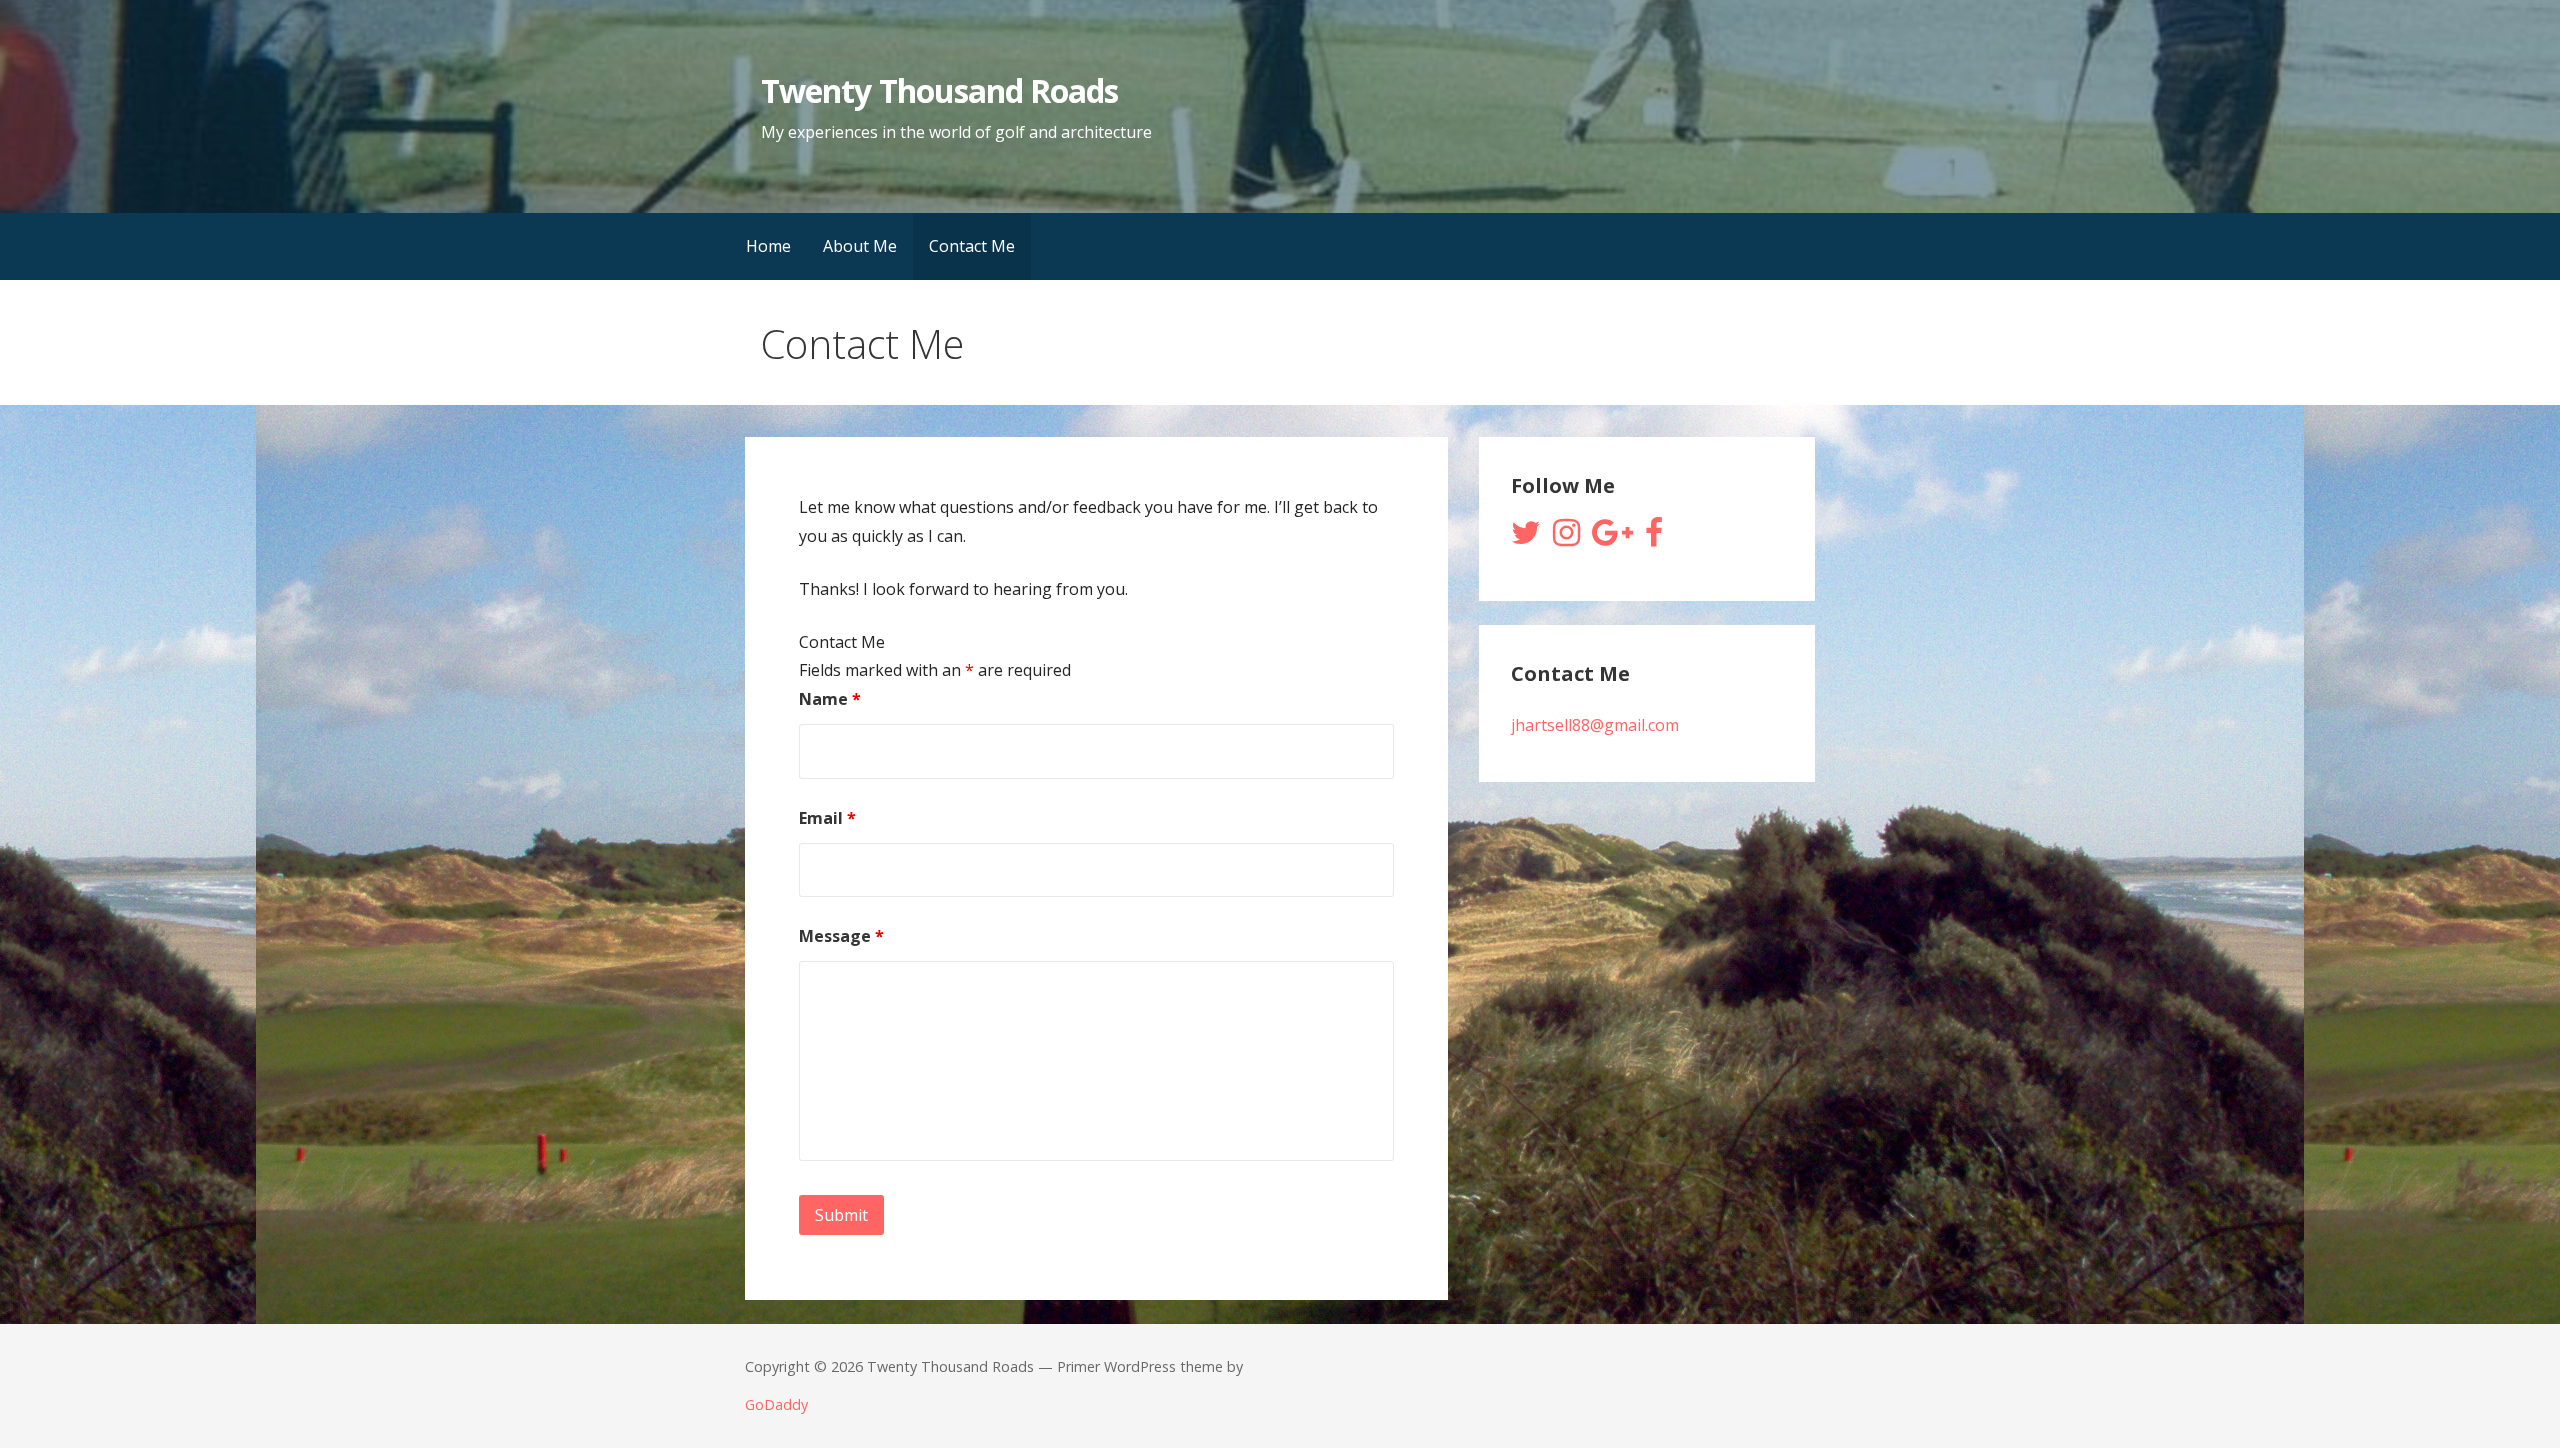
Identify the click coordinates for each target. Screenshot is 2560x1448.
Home (768, 246)
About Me (860, 246)
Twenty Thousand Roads (939, 90)
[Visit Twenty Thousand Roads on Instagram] (1566, 538)
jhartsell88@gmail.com (1595, 725)
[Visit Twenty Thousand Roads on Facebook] (1654, 538)
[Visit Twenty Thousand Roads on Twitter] (1526, 538)
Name (830, 699)
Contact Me (972, 246)
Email (827, 818)
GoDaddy (776, 1404)
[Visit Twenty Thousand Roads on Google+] (1612, 538)
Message (841, 936)
